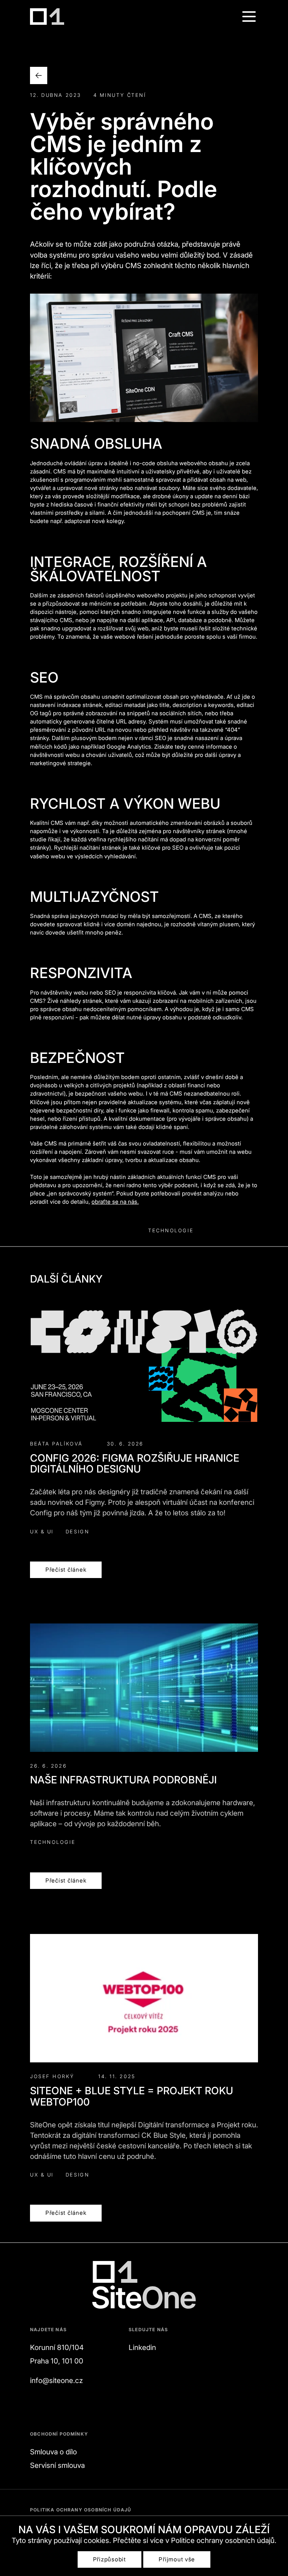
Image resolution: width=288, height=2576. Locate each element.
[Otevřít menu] (249, 17)
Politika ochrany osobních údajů (81, 2510)
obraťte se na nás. (115, 1202)
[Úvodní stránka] (47, 17)
